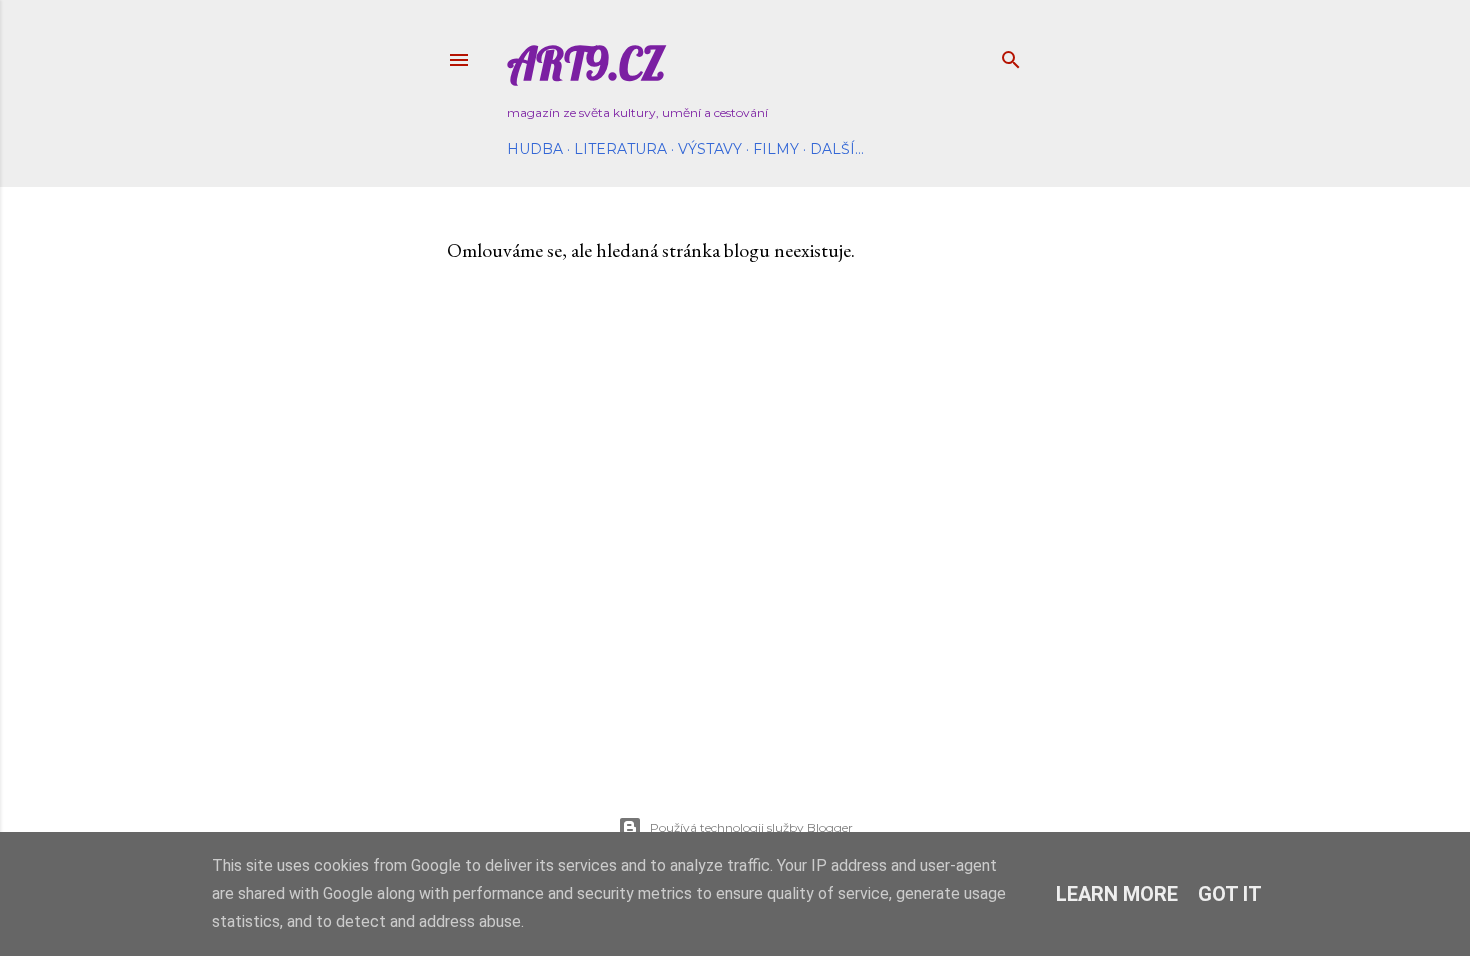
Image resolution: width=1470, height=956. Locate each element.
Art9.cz (586, 63)
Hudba (535, 149)
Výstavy (710, 149)
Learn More (1117, 894)
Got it (1230, 894)
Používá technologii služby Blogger (751, 827)
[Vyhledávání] (1011, 55)
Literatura (620, 149)
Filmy (776, 149)
